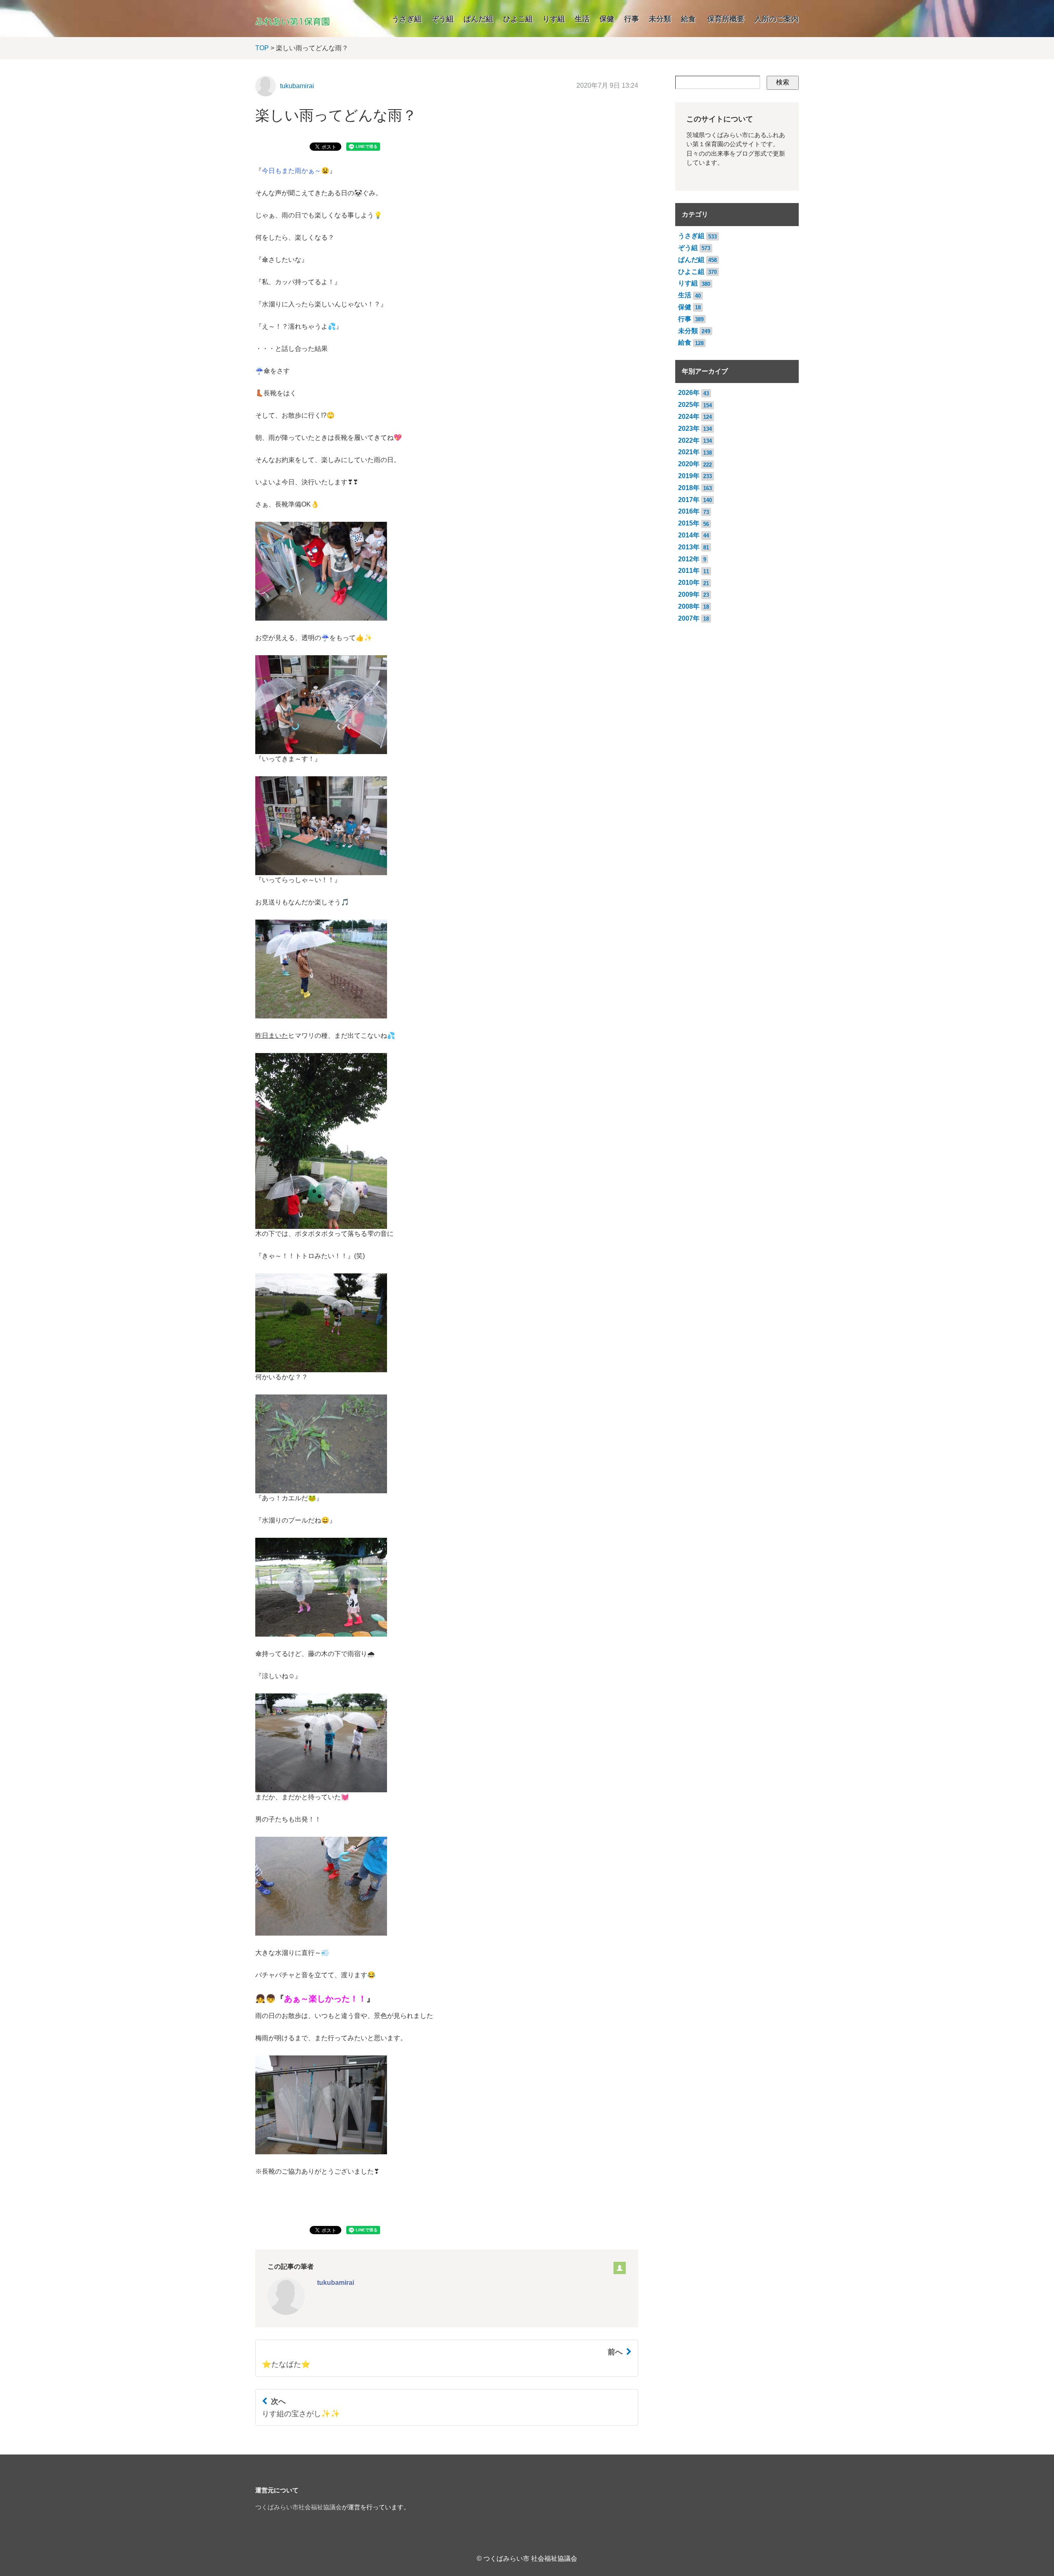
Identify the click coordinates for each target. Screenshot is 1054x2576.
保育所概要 (726, 19)
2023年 (689, 429)
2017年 (689, 500)
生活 (582, 19)
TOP (262, 48)
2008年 (689, 606)
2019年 (689, 476)
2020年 (689, 464)
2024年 (689, 417)
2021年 (689, 452)
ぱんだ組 (478, 19)
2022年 (689, 440)
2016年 (689, 511)
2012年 (689, 559)
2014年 (689, 535)
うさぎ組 (407, 19)
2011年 (689, 571)
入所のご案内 (777, 19)
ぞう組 (443, 19)
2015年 (689, 523)
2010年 (689, 583)
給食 (688, 19)
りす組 (554, 19)
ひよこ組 (518, 19)
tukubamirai (297, 86)
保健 (607, 19)
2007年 (689, 618)
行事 (632, 19)
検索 (783, 82)
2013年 (689, 547)
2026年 (689, 393)
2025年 (689, 405)
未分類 (660, 19)
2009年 (689, 594)
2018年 (689, 488)
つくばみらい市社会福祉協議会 (298, 2507)
